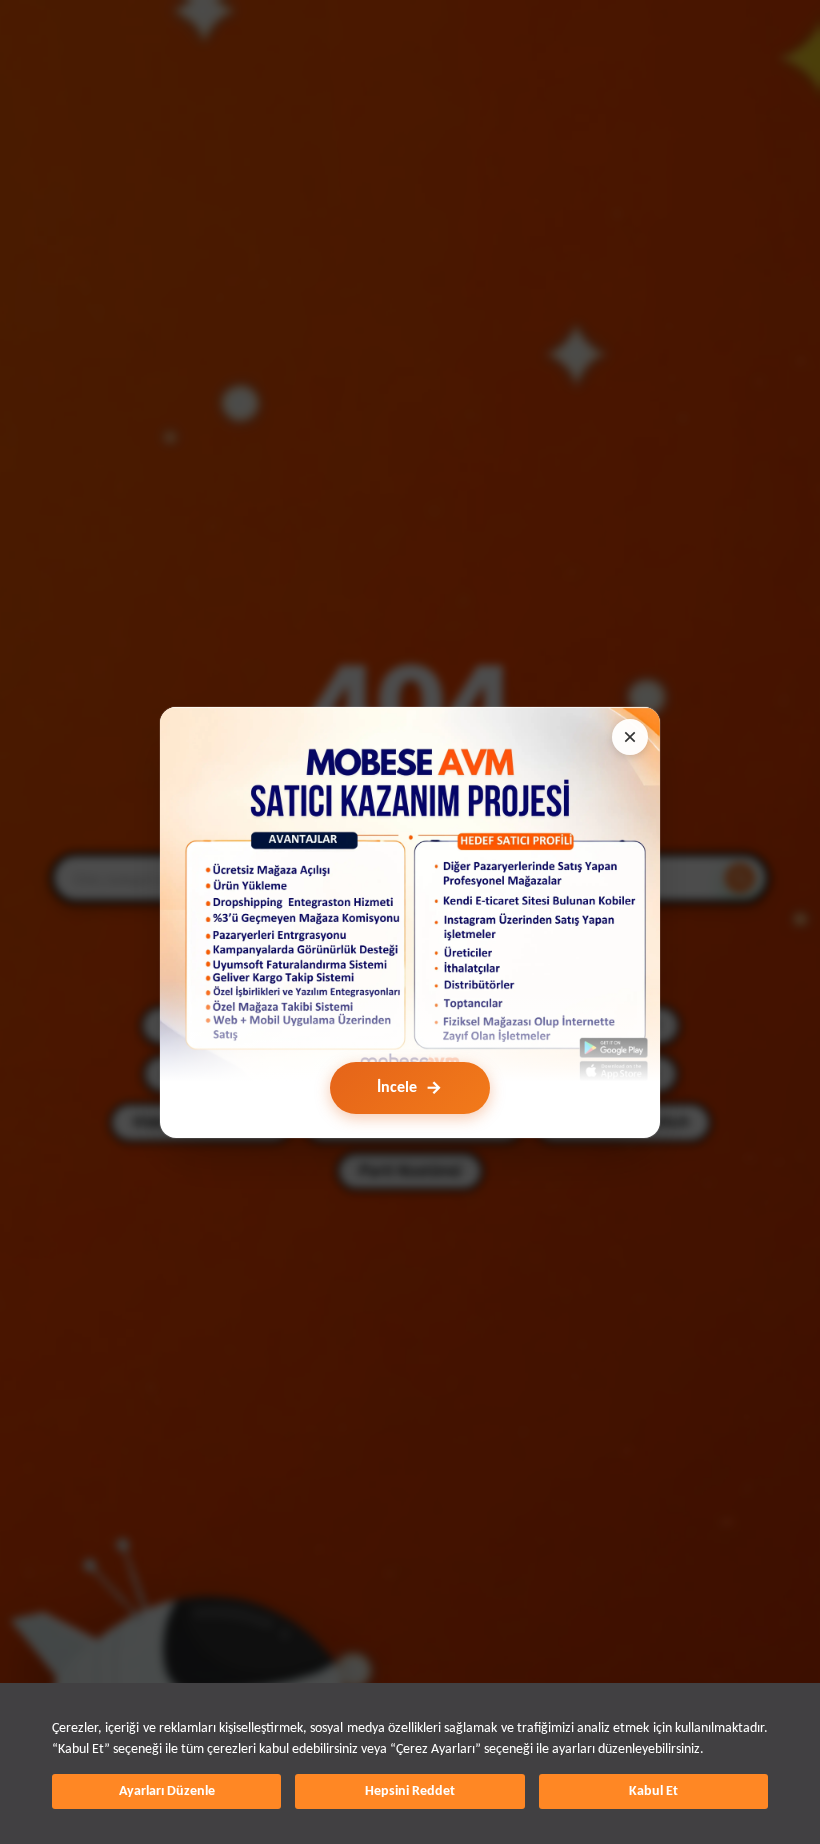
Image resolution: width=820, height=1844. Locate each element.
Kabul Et (653, 1791)
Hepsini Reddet (410, 1791)
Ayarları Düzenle (167, 1791)
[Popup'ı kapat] (630, 737)
